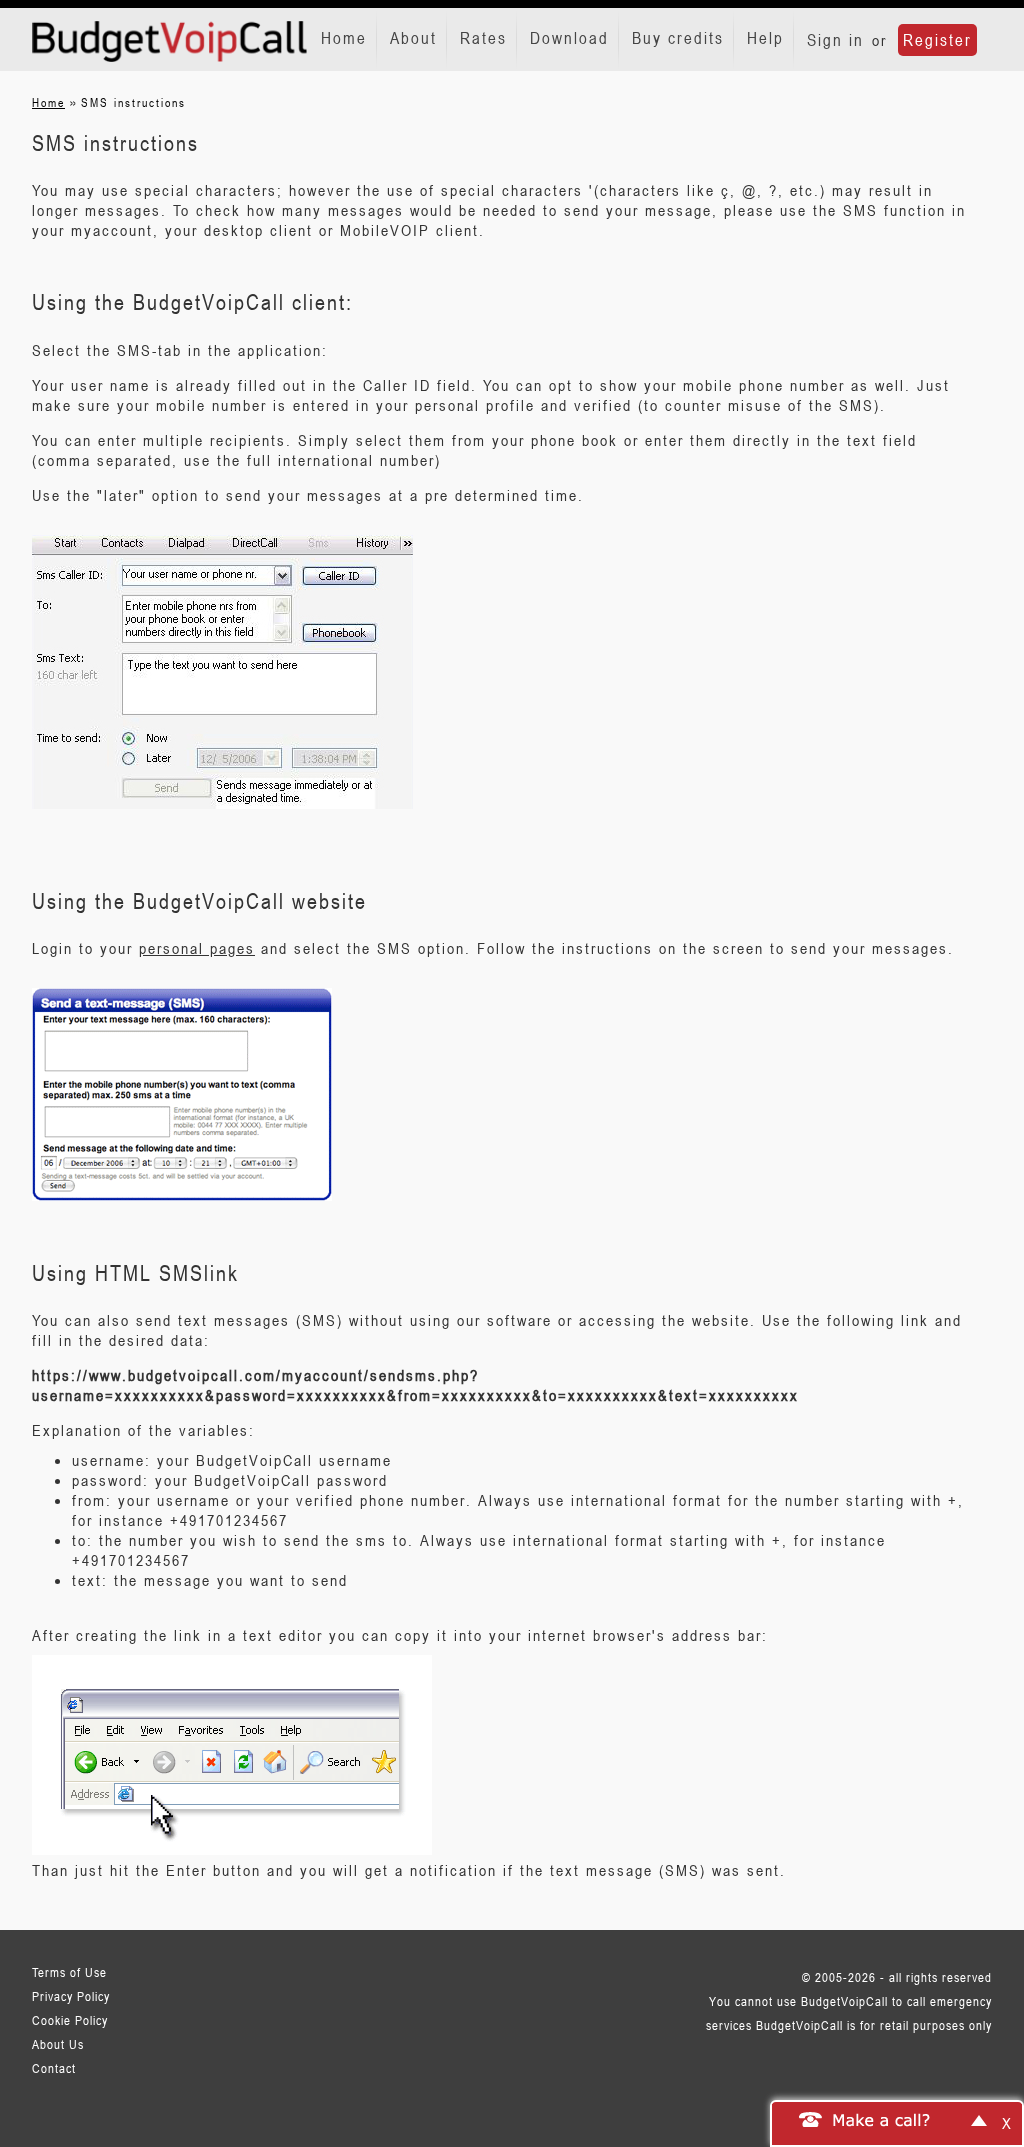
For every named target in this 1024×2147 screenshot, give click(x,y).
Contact (54, 2068)
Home (344, 38)
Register (937, 40)
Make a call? (882, 2119)
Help (765, 38)
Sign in (835, 40)
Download (569, 38)
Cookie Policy (70, 2020)
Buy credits (678, 38)
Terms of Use (69, 1972)
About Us (58, 2044)
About (413, 38)
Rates (483, 38)
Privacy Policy (71, 1996)
